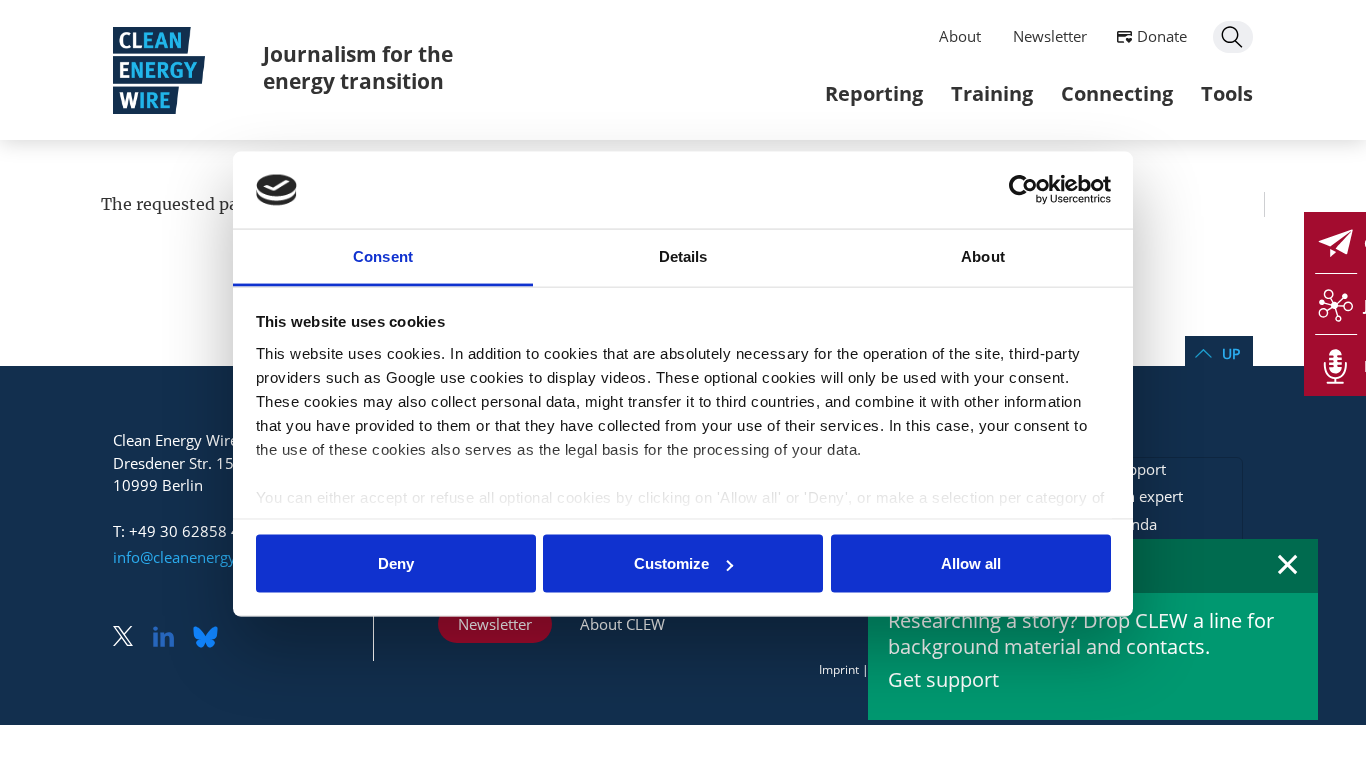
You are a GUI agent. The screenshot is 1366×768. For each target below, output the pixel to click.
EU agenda (1120, 524)
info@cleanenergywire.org (203, 557)
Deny (396, 563)
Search (1233, 37)
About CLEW (622, 624)
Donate (1162, 36)
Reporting (874, 93)
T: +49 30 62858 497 (185, 531)
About (960, 36)
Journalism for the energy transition (358, 67)
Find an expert (1133, 496)
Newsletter (1050, 36)
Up (1231, 353)
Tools (1227, 93)
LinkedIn (171, 638)
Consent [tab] (383, 255)
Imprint (839, 669)
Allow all (971, 563)
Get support (943, 679)
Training (992, 93)
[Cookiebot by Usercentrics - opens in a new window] (1023, 190)
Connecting (1117, 93)
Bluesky (211, 638)
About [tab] (983, 255)
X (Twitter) (131, 638)
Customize (671, 563)
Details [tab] (683, 255)
